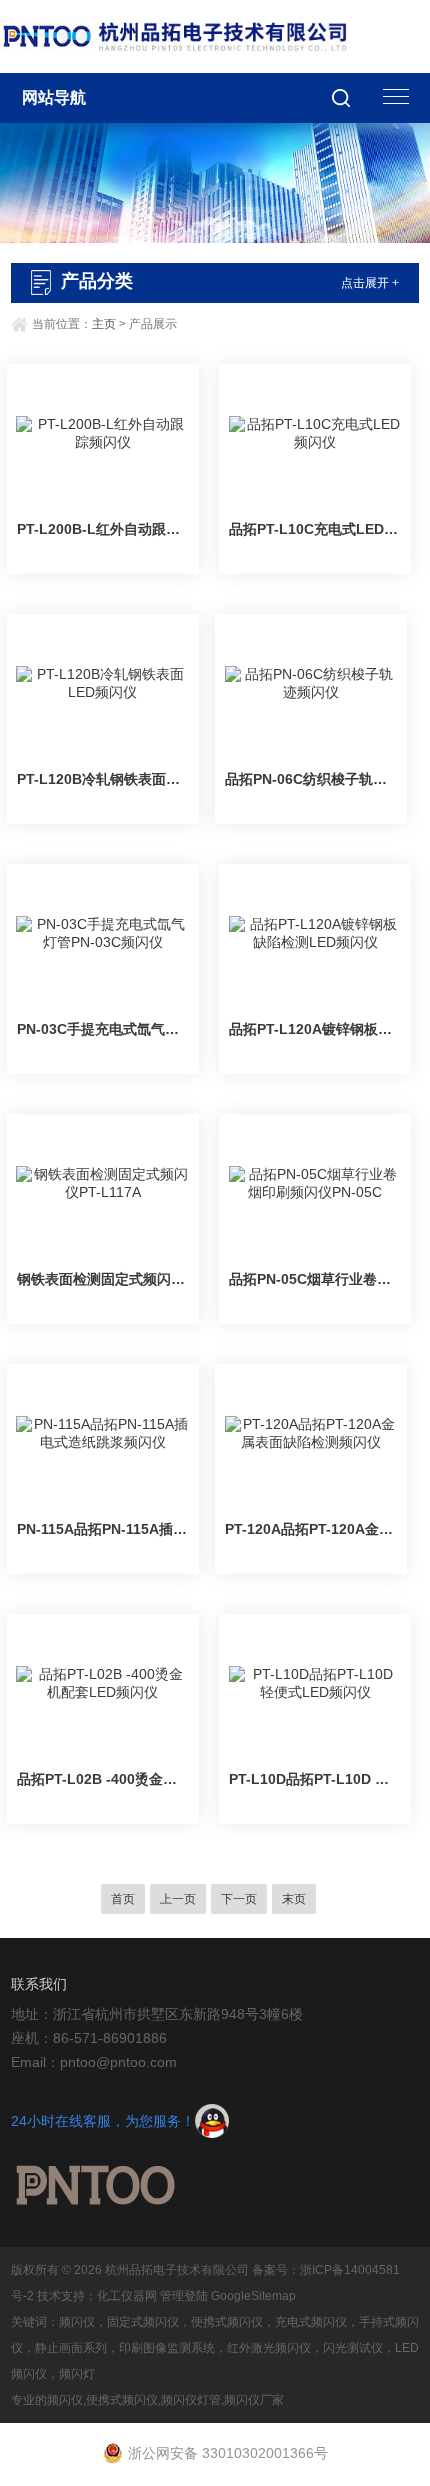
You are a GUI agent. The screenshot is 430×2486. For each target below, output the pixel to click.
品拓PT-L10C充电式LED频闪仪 (315, 529)
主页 (104, 324)
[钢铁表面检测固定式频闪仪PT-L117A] (103, 1184)
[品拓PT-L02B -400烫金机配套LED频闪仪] (103, 1684)
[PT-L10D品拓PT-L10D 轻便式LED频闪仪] (315, 1684)
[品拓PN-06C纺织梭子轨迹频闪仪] (311, 684)
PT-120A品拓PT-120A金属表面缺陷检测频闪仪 (311, 1529)
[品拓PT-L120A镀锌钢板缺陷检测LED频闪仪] (315, 934)
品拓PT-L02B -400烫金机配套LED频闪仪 (103, 1779)
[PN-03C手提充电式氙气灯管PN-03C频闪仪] (103, 934)
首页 (123, 1899)
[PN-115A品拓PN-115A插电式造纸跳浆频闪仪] (103, 1434)
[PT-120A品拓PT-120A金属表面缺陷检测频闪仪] (311, 1434)
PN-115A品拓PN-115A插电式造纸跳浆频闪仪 (103, 1529)
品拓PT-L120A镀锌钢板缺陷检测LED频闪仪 (315, 1029)
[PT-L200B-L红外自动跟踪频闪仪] (103, 434)
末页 (294, 1899)
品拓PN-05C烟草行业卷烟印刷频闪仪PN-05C (315, 1279)
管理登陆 (184, 2296)
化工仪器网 (127, 2296)
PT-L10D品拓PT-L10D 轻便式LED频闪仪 (315, 1779)
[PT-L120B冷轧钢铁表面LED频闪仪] (103, 684)
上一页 (178, 1899)
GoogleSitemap (253, 2296)
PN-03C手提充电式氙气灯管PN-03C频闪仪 (103, 1029)
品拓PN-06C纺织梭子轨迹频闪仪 (311, 779)
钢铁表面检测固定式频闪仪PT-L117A (103, 1279)
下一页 (239, 1899)
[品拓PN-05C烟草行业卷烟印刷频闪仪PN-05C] (315, 1184)
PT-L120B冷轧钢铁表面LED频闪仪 (103, 779)
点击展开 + (370, 283)
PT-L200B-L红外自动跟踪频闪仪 (103, 529)
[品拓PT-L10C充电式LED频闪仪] (315, 434)
